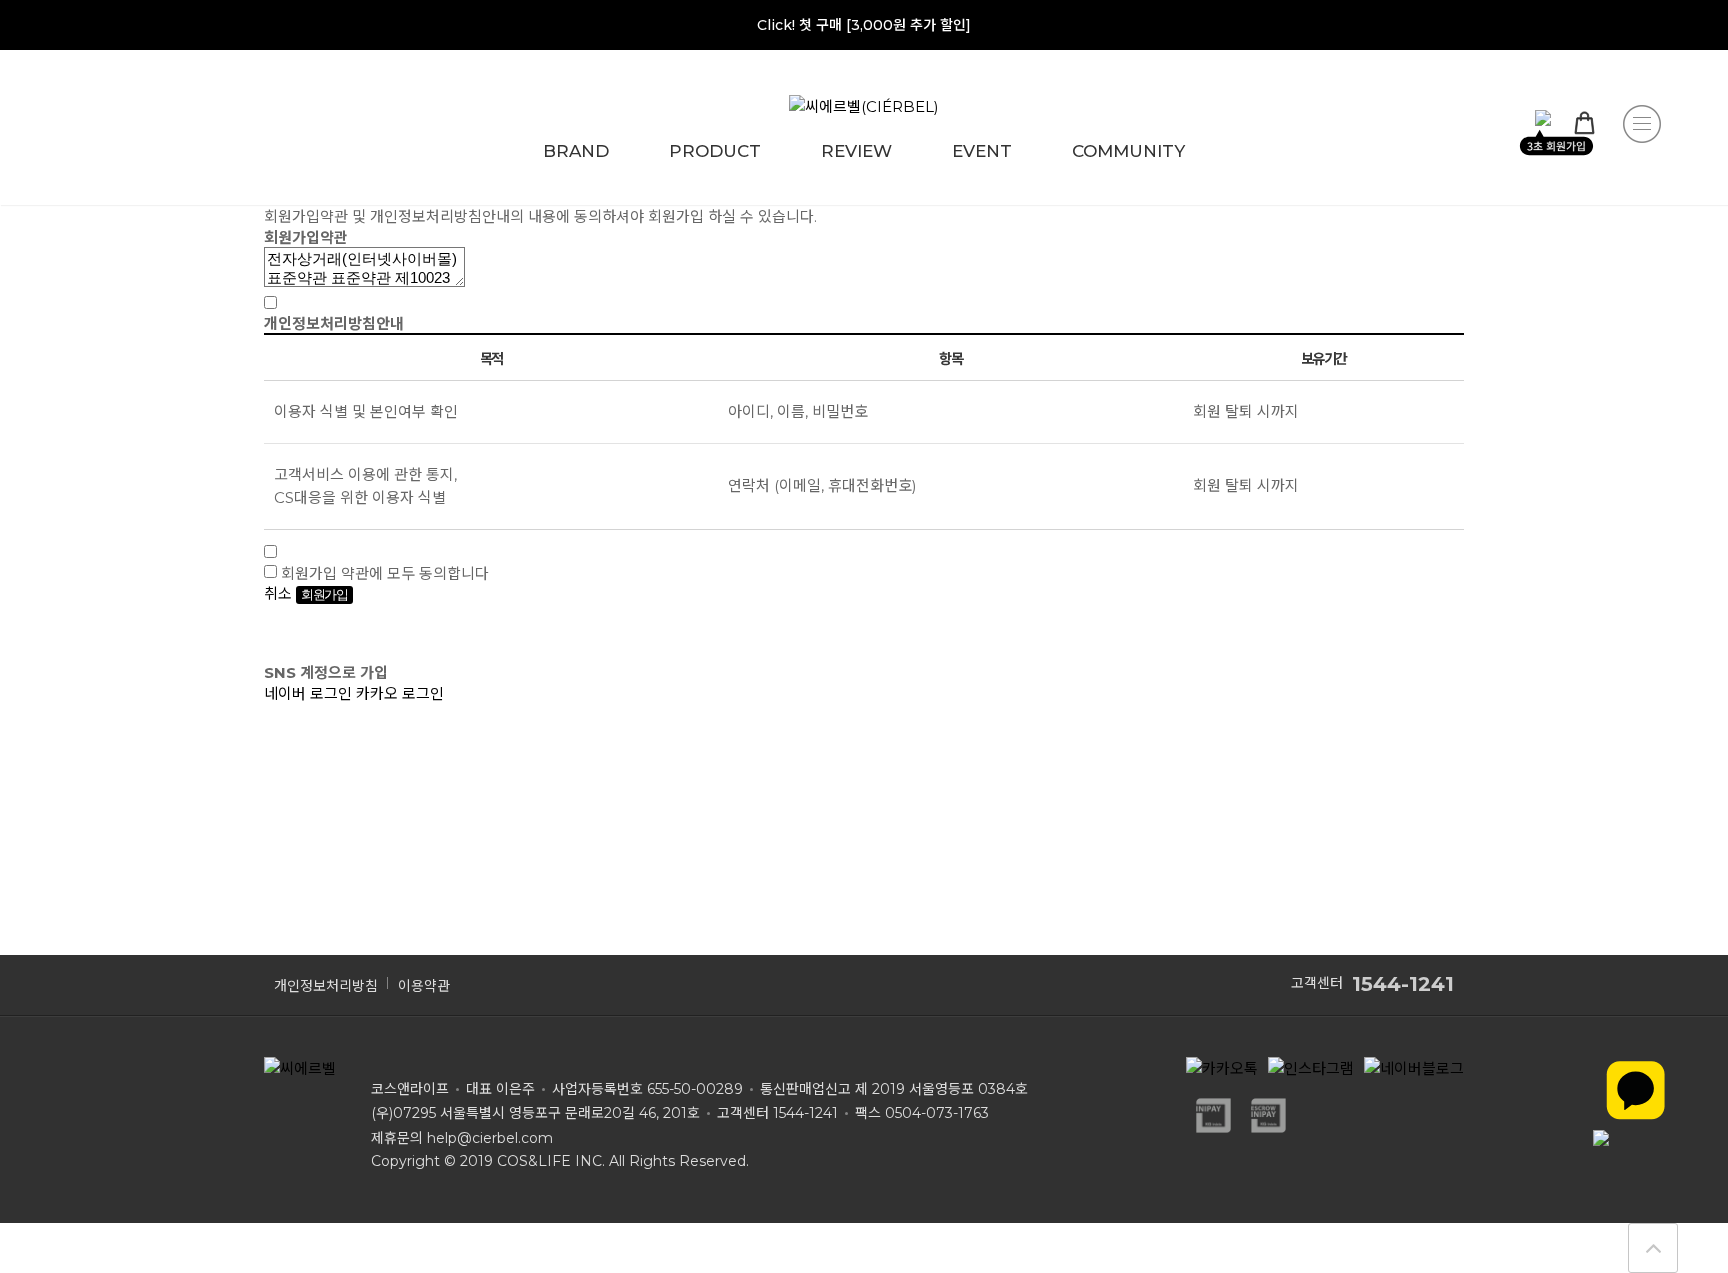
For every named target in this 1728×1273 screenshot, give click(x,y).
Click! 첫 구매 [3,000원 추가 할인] (864, 25)
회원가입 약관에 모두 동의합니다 (385, 572)
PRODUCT (715, 151)
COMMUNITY (1128, 151)
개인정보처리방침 (326, 986)
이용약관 (424, 986)
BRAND (576, 151)
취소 (278, 593)
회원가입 (324, 594)
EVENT (982, 151)
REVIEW (856, 151)
